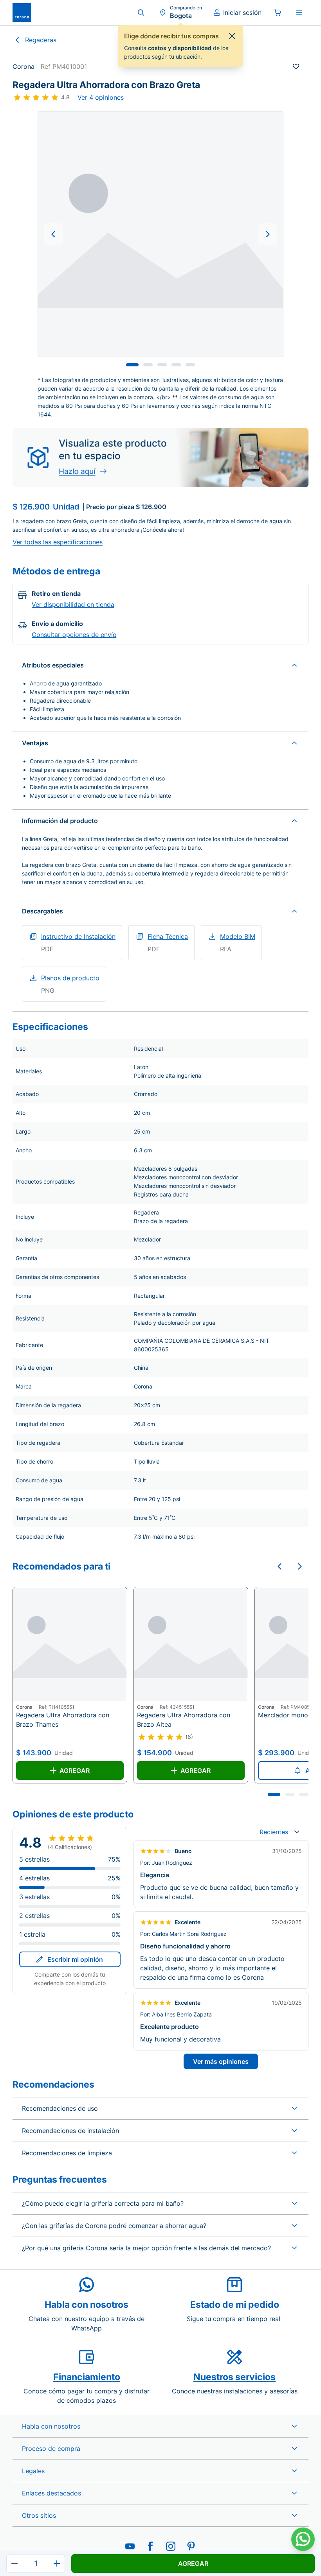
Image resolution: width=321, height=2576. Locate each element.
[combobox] (279, 1832)
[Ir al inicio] (22, 13)
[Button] (53, 234)
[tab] (132, 365)
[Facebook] (150, 2546)
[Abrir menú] (299, 13)
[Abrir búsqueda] (141, 13)
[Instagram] (171, 2546)
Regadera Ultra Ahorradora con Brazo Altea (184, 1720)
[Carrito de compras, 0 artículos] (278, 13)
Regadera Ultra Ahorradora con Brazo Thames (63, 1720)
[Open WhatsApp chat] (303, 2539)
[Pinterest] (191, 2546)
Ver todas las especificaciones (58, 542)
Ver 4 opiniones (101, 97)
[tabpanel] (160, 234)
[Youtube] (130, 2546)
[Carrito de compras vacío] (278, 13)
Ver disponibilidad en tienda (73, 605)
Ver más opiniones (221, 2061)
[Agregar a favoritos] (296, 66)
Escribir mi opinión (75, 1959)
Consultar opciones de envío (74, 635)
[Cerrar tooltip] (232, 36)
